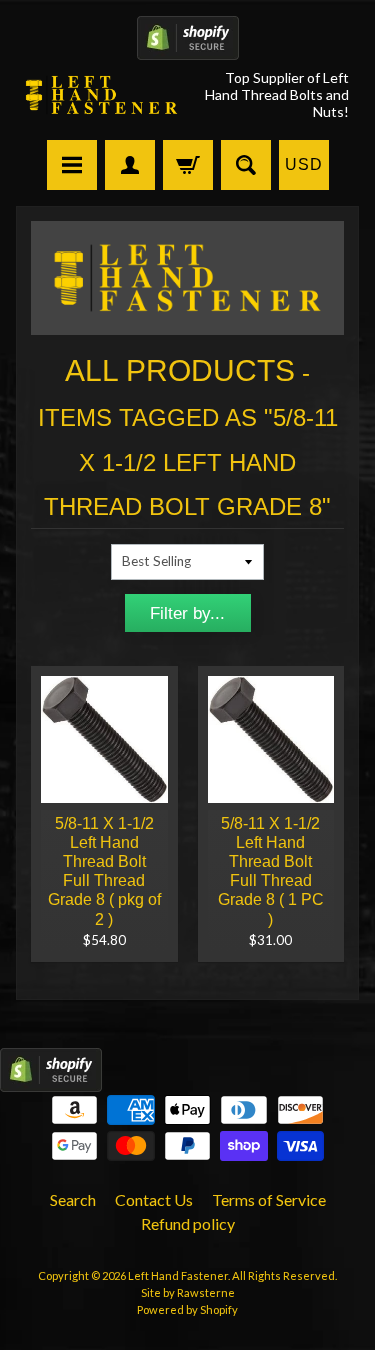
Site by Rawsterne (188, 1292)
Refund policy (188, 1223)
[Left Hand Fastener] (102, 95)
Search (73, 1199)
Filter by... (187, 613)
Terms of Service (269, 1199)
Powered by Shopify (187, 1309)
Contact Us (154, 1199)
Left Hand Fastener (178, 1275)
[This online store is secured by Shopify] (188, 47)
